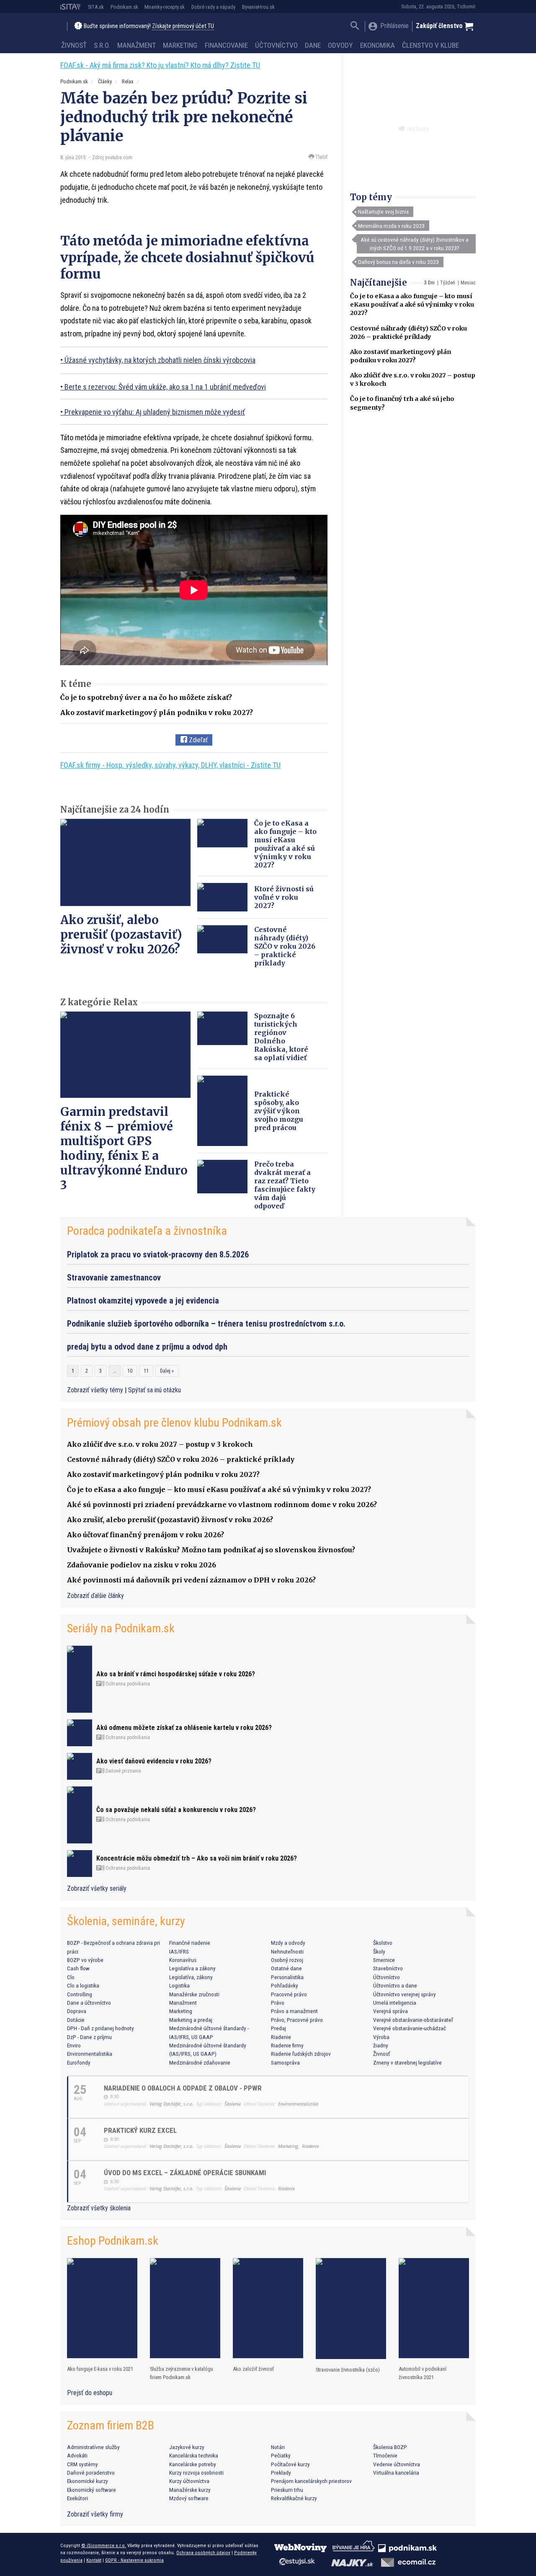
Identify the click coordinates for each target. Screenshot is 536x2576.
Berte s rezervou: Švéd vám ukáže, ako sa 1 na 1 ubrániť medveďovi (165, 387)
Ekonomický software (91, 2490)
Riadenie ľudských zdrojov (301, 2054)
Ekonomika (378, 45)
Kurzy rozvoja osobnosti (196, 2473)
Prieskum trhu (287, 2490)
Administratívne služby (93, 2447)
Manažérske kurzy (190, 2490)
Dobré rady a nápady (213, 7)
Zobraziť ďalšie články (95, 1596)
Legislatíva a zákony (192, 1968)
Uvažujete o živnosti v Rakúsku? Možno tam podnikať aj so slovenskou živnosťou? (211, 1550)
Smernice (384, 1960)
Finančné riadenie (190, 1943)
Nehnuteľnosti (287, 1951)
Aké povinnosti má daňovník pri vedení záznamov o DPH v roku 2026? (191, 1580)
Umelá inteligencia (395, 2003)
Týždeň (448, 283)
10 (130, 1371)
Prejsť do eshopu (90, 2393)
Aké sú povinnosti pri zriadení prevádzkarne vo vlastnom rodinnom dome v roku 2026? (222, 1505)
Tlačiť (321, 157)
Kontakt (94, 2560)
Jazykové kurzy (187, 2447)
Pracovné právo (289, 1994)
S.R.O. (102, 45)
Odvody (340, 45)
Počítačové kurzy (290, 2464)
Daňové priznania (123, 1771)
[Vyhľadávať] (355, 27)
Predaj (278, 2028)
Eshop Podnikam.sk (113, 2241)
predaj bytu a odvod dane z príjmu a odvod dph (147, 1347)
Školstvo (383, 1943)
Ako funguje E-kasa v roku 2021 (100, 2369)
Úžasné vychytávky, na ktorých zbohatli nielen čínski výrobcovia (160, 360)
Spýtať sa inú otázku (155, 1390)
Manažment (137, 45)
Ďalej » (167, 1371)
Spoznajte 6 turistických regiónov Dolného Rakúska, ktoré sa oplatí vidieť (281, 1037)
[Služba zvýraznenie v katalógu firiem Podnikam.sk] (185, 2308)
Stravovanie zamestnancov (114, 1278)
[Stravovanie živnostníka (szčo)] (351, 2309)
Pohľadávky (285, 1985)
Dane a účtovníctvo (89, 2003)
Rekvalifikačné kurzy (294, 2498)
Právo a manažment (294, 2011)
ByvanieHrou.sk (258, 7)
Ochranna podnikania (127, 1684)
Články (105, 81)
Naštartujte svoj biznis (383, 212)
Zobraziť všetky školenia (99, 2208)
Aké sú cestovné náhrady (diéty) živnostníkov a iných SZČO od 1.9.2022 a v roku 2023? (415, 244)
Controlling (80, 1994)
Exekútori (77, 2498)
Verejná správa (390, 2011)
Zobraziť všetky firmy (95, 2514)
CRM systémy (82, 2464)
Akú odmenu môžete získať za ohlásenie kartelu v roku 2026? (184, 1728)
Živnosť (74, 45)
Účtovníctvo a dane (395, 1985)
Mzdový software (189, 2498)
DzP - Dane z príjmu (89, 2037)
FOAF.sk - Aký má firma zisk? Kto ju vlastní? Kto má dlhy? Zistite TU (160, 65)
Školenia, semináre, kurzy (126, 1921)
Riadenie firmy (287, 2045)
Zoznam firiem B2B (111, 2425)
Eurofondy (79, 2062)
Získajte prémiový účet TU (183, 26)
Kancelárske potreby (193, 2464)
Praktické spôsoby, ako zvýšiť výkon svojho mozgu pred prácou (279, 1111)
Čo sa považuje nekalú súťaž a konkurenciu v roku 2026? (176, 1810)
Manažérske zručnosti (194, 1994)
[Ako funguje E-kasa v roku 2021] (102, 2308)
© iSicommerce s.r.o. (104, 2545)
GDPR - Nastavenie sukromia (134, 2560)
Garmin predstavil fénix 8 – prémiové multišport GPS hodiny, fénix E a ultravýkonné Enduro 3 (124, 1148)
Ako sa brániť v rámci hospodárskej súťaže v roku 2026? (176, 1674)
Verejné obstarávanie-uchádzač (410, 2028)
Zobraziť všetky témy (96, 1390)
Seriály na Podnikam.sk (121, 1628)
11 (146, 1371)
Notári (278, 2447)
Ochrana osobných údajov (203, 2553)
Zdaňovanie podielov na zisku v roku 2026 (142, 1565)
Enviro (74, 2045)
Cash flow (78, 1968)
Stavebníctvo (388, 1968)
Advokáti (77, 2455)
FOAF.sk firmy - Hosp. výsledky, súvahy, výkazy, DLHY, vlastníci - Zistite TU (170, 765)
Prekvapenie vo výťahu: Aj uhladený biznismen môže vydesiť (155, 412)
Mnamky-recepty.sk (165, 7)
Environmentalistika (90, 2054)
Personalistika (287, 1977)
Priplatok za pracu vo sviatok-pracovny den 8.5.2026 (158, 1254)
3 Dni (429, 283)
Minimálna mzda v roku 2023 (391, 226)
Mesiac (468, 283)
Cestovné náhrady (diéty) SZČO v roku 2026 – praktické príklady (285, 946)
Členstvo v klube (430, 45)
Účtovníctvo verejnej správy (405, 1994)
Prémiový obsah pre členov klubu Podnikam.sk (174, 1423)
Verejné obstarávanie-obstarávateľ (413, 2020)
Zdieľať (197, 740)
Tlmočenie (385, 2455)
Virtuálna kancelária (396, 2473)
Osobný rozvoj (287, 1960)
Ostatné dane (286, 1968)
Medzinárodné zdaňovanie (200, 2062)
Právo (278, 2003)
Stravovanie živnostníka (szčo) (348, 2370)
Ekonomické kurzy (88, 2481)
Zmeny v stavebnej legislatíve (407, 2062)
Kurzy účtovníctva (189, 2481)
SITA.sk (96, 7)
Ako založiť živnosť (253, 2369)
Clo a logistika (83, 1985)
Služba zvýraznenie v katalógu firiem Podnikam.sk (182, 2373)
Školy (379, 1951)
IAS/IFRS (179, 1951)
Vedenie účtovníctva (397, 2464)
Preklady (281, 2473)
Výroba (381, 2037)
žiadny (381, 2045)
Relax (128, 81)
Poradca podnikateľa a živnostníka (147, 1231)
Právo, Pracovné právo (297, 2020)
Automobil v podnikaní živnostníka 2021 (423, 2373)
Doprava (77, 2011)
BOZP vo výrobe (85, 1960)
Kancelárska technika (194, 2455)
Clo (71, 1977)
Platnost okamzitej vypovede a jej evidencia (143, 1301)
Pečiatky (281, 2455)
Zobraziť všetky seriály (97, 1888)
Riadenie (281, 2037)
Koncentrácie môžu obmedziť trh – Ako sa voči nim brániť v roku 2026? (197, 1858)
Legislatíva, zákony (191, 1977)
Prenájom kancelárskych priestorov (311, 2481)
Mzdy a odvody (288, 1943)
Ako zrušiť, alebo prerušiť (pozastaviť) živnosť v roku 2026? (121, 934)
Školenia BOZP (390, 2447)
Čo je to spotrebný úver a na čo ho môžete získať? (146, 697)
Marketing (180, 45)
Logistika (179, 1985)
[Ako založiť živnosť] (268, 2308)
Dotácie (76, 2020)
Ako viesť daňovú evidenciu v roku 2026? (154, 1761)
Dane (313, 45)
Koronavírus (183, 1960)
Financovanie (226, 45)
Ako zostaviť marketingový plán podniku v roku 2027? (157, 712)
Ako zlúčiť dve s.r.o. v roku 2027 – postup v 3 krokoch (160, 1444)
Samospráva (285, 2062)
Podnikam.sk (124, 7)
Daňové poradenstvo (91, 2473)
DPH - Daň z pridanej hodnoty (100, 2028)
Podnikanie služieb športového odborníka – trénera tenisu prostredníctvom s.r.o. (206, 1324)
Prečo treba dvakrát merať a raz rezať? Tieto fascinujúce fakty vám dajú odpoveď (285, 1185)
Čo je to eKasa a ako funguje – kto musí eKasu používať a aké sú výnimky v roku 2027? (412, 305)
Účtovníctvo (276, 45)
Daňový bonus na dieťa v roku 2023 (398, 262)
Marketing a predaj (191, 2020)
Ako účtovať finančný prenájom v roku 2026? (146, 1535)
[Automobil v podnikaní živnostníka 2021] (434, 2308)
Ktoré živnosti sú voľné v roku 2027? (284, 897)
